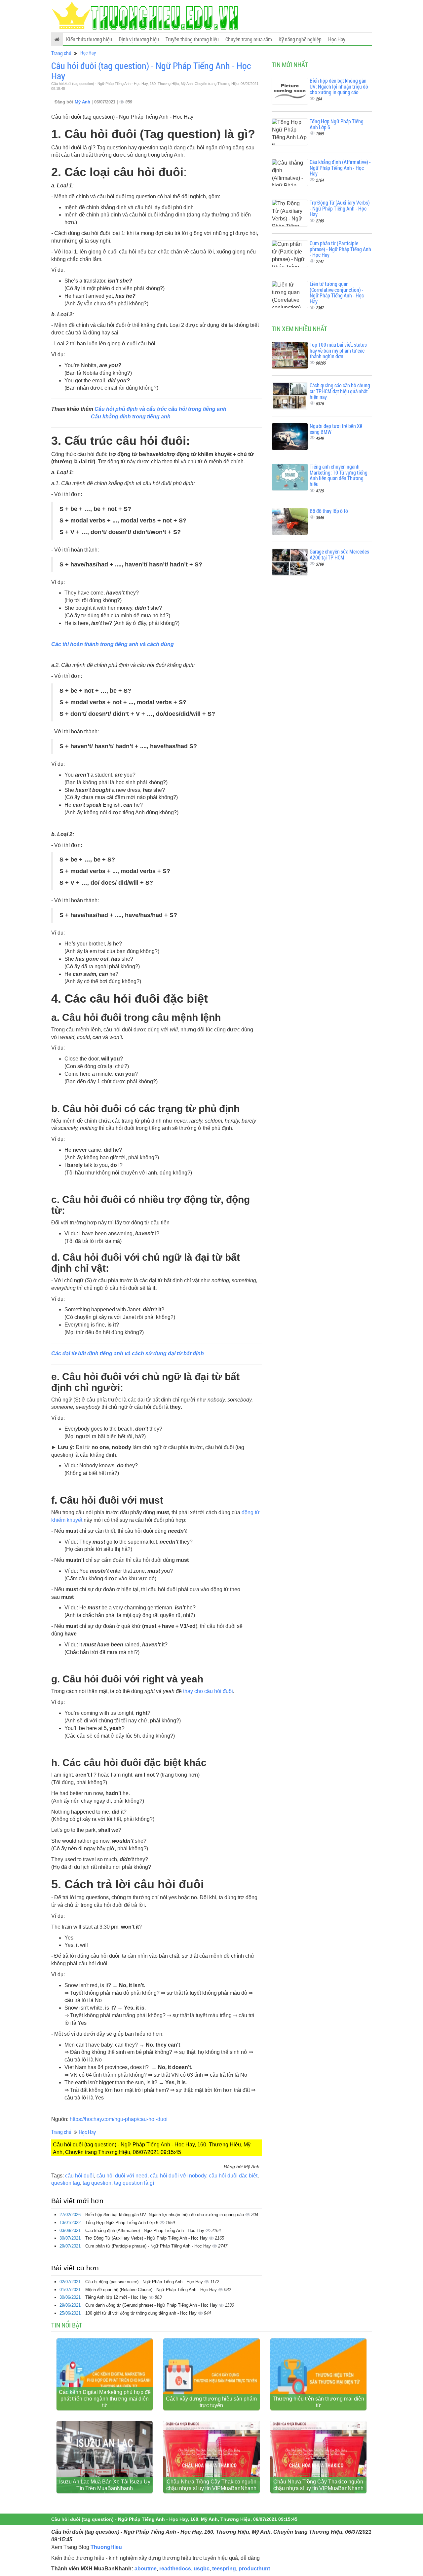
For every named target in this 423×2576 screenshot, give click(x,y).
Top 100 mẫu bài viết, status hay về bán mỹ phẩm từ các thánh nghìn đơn (338, 350)
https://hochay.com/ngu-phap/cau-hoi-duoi (119, 2119)
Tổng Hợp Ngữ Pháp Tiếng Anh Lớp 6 (122, 2223)
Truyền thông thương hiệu (192, 39)
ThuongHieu (106, 2547)
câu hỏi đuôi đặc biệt (233, 2176)
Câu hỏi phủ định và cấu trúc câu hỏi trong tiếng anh (160, 409)
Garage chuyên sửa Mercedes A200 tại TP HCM (339, 554)
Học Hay (337, 39)
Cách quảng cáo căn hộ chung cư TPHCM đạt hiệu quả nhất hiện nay (340, 391)
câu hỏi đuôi (79, 2176)
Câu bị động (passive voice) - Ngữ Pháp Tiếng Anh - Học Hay (145, 2282)
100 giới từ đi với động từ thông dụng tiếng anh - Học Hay (142, 2313)
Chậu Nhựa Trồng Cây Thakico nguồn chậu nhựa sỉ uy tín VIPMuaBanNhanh (211, 2485)
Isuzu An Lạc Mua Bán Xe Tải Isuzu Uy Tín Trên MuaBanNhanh (105, 2485)
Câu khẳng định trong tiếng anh (131, 417)
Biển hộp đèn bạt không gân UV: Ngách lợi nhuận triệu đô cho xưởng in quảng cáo (165, 2215)
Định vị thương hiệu (139, 39)
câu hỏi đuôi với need (122, 2176)
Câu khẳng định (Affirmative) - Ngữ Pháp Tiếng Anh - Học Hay (145, 2230)
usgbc (202, 2569)
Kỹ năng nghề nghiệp (300, 39)
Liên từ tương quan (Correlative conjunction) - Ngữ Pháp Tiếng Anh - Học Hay (337, 292)
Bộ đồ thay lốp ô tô (329, 511)
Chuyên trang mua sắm (249, 39)
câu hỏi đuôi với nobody (178, 2176)
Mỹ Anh (83, 102)
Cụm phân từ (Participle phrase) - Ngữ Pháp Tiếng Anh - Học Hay (149, 2246)
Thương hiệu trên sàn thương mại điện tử (318, 2402)
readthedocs (175, 2569)
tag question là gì (134, 2183)
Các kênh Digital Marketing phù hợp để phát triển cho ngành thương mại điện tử (105, 2399)
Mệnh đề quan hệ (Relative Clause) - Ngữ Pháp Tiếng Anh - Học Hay (152, 2290)
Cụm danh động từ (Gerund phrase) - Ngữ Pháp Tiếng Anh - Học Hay (152, 2305)
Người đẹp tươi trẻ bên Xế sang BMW (336, 429)
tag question (97, 2183)
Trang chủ (61, 53)
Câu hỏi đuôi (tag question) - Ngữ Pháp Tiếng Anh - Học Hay (151, 71)
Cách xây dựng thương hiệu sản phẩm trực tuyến (211, 2402)
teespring (224, 2569)
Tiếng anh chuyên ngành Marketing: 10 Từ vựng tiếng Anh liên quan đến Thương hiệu (339, 475)
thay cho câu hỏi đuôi (208, 1691)
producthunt (254, 2569)
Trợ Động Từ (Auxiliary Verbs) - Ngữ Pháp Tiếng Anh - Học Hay (147, 2238)
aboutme (146, 2569)
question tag (66, 2183)
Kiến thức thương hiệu (89, 39)
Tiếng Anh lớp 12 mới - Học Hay (117, 2297)
